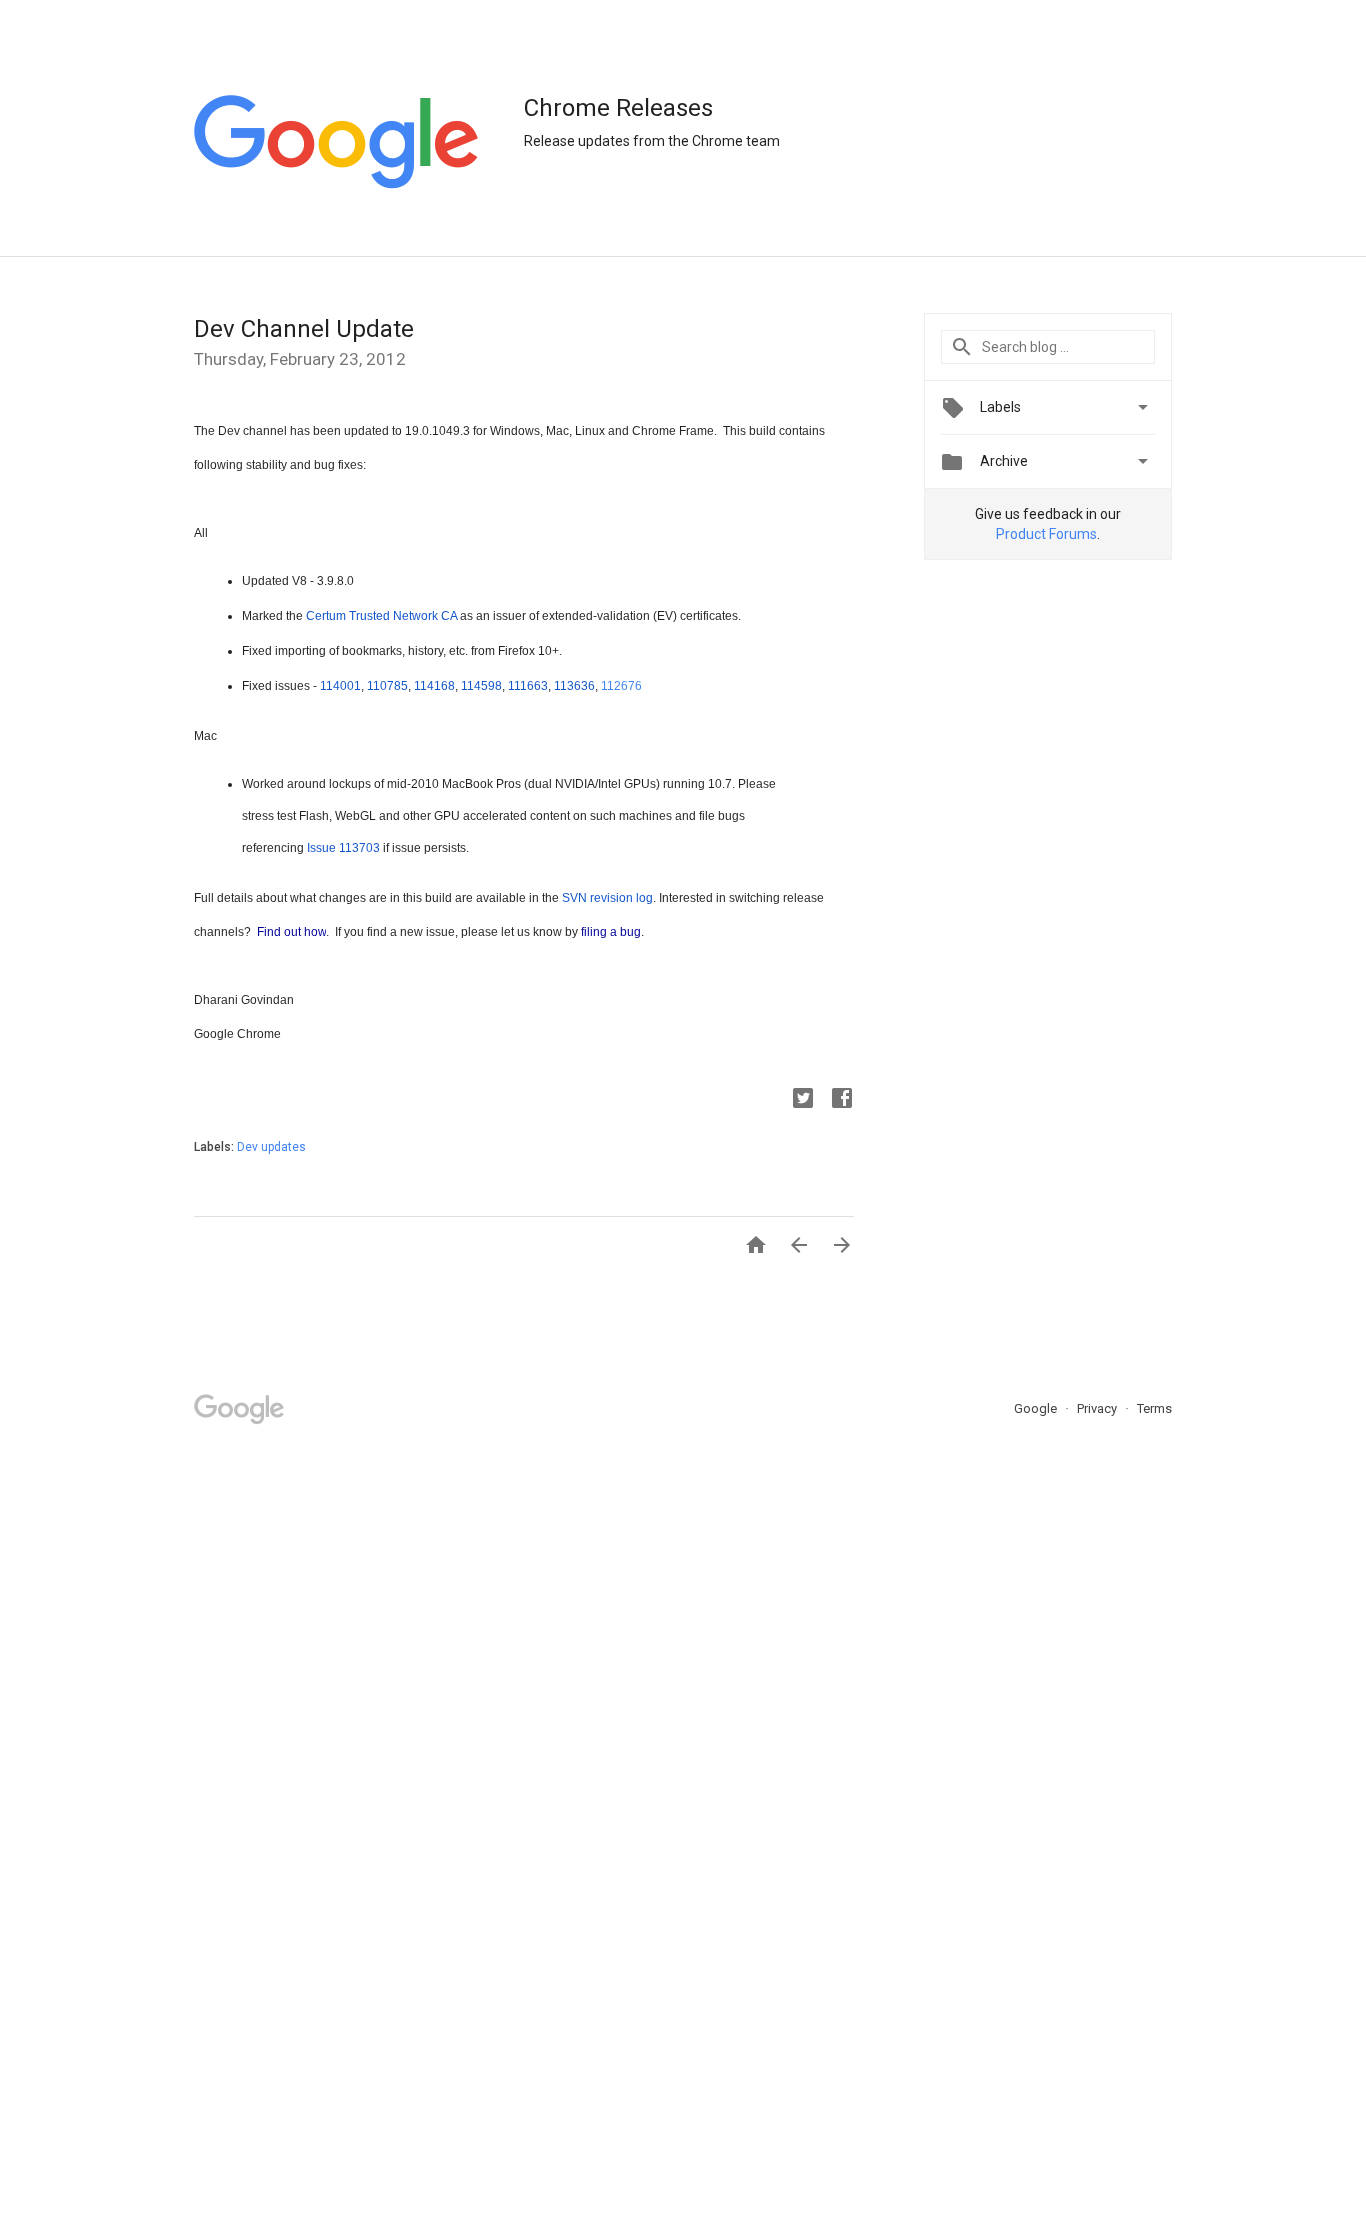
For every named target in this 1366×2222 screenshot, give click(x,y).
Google (1037, 1408)
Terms (1154, 1408)
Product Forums (1046, 534)
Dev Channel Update (304, 329)
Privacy (1098, 1408)
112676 (621, 686)
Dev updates (271, 1147)
